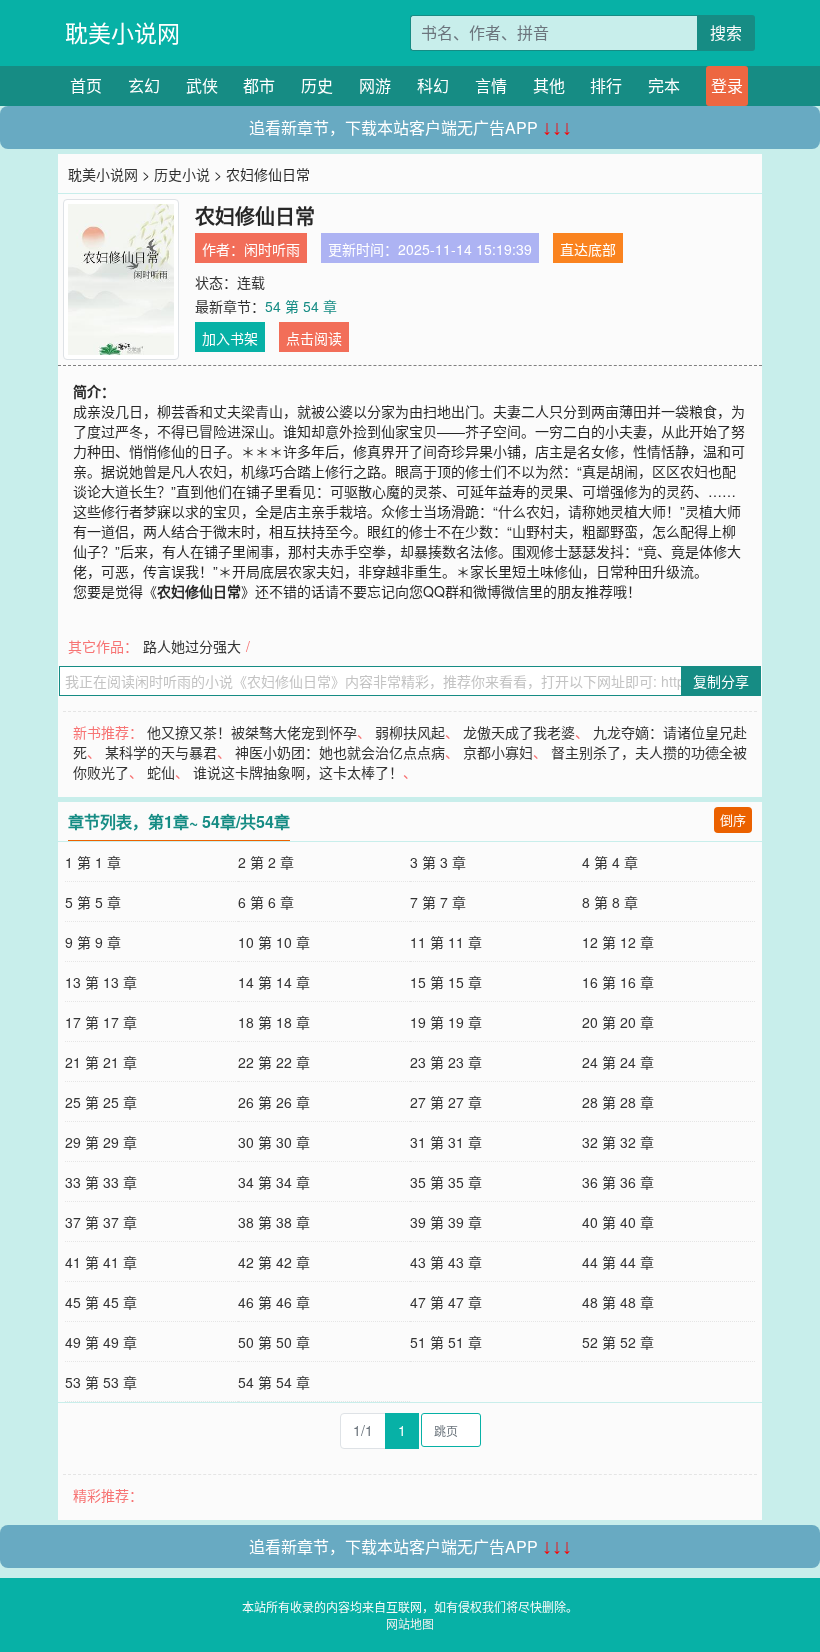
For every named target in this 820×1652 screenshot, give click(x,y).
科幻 (433, 85)
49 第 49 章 (101, 1342)
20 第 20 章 (618, 1022)
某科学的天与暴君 (161, 752)
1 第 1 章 (93, 862)
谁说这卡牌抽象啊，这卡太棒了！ (298, 772)
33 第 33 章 (101, 1182)
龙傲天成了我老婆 (519, 732)
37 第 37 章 (101, 1222)
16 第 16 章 (618, 982)
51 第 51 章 (446, 1342)
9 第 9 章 (93, 942)
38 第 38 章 (274, 1222)
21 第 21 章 (101, 1062)
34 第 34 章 (274, 1182)
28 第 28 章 (618, 1102)
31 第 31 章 (446, 1142)
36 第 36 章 (618, 1182)
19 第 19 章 (446, 1022)
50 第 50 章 (274, 1342)
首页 (86, 85)
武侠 (202, 85)
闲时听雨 (272, 249)
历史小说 (182, 174)
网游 (375, 85)
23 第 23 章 (446, 1062)
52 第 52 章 (618, 1342)
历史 (317, 85)
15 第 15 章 (446, 982)
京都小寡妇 (498, 752)
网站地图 (410, 1623)
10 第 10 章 (274, 942)
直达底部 (588, 249)
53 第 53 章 (101, 1382)
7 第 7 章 (438, 902)
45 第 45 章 (101, 1302)
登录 (727, 85)
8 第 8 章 (610, 902)
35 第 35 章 (446, 1182)
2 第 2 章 (266, 862)
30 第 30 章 (274, 1142)
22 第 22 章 (274, 1062)
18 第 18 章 (274, 1022)
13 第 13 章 (101, 982)
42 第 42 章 (274, 1262)
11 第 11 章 (446, 942)
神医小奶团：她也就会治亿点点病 (340, 752)
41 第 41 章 (101, 1262)
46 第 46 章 (274, 1302)
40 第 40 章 (618, 1222)
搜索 (726, 32)
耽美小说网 (122, 32)
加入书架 (230, 338)
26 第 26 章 (274, 1102)
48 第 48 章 (618, 1302)
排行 (606, 85)
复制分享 (721, 681)
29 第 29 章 (101, 1142)
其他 (549, 85)
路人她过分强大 (192, 646)
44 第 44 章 (618, 1262)
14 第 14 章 (274, 982)
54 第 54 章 (301, 306)
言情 (491, 85)
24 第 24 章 (618, 1062)
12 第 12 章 (618, 942)
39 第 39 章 (446, 1222)
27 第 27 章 (446, 1102)
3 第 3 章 (438, 862)
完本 (664, 85)
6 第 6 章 (266, 902)
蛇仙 (161, 772)
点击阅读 (314, 338)
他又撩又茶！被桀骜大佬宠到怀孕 (252, 732)
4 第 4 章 (610, 862)
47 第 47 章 (446, 1302)
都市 (259, 85)
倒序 (733, 819)
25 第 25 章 (101, 1102)
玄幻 (144, 85)
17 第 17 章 (101, 1022)
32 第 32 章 (618, 1142)
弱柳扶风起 (410, 732)
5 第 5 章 (93, 902)
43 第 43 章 (446, 1262)
